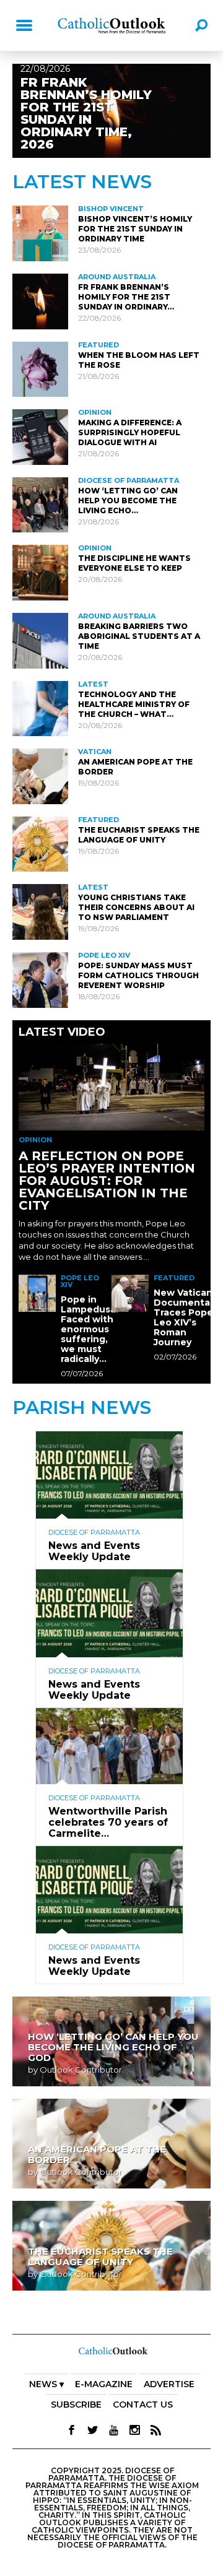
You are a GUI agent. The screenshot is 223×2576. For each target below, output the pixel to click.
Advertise (169, 2384)
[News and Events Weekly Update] (109, 1436)
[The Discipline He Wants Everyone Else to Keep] (40, 573)
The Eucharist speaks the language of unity (139, 835)
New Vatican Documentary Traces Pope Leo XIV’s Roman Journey (186, 1317)
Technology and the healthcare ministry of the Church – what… (134, 704)
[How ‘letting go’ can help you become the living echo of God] (40, 505)
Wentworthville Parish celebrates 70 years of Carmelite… (108, 1822)
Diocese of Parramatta (129, 480)
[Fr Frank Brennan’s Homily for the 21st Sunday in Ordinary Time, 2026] (40, 301)
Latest (93, 684)
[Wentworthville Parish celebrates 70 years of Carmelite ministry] (109, 1713)
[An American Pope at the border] (40, 776)
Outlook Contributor (81, 2070)
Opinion (95, 412)
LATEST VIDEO (62, 1032)
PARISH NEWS (82, 1407)
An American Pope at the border (97, 2154)
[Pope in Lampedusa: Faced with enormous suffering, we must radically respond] (37, 1293)
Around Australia (117, 277)
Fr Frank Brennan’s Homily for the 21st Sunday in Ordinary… (126, 297)
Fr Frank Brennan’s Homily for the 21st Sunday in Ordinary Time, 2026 (86, 113)
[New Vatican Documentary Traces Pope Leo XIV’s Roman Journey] (130, 1293)
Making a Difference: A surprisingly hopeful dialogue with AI (130, 432)
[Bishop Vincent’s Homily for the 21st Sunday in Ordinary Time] (40, 233)
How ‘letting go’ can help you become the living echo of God (113, 2047)
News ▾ (46, 2384)
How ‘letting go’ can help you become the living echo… (128, 501)
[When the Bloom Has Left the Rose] (40, 370)
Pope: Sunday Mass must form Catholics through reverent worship (138, 975)
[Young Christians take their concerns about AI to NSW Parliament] (40, 912)
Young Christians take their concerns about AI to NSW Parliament (136, 907)
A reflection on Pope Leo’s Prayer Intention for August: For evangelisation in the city (107, 1181)
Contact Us (143, 2405)
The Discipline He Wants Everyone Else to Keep (134, 563)
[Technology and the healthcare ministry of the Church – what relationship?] (40, 709)
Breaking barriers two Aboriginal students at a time (139, 636)
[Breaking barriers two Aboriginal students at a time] (40, 641)
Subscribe (76, 2405)
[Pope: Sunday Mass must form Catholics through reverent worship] (40, 980)
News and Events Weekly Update (94, 1551)
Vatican (95, 752)
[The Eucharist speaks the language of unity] (40, 844)
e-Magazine (104, 2384)
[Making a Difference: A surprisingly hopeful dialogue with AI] (40, 437)
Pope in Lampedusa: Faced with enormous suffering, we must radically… (90, 1329)
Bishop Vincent (111, 209)
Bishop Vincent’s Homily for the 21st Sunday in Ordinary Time (135, 229)
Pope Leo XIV (104, 955)
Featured (98, 345)
